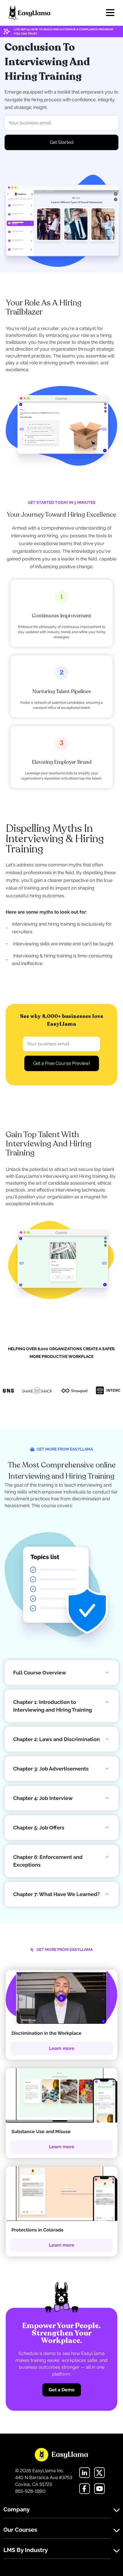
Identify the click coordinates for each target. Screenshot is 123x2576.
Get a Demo (62, 2390)
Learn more (62, 2048)
